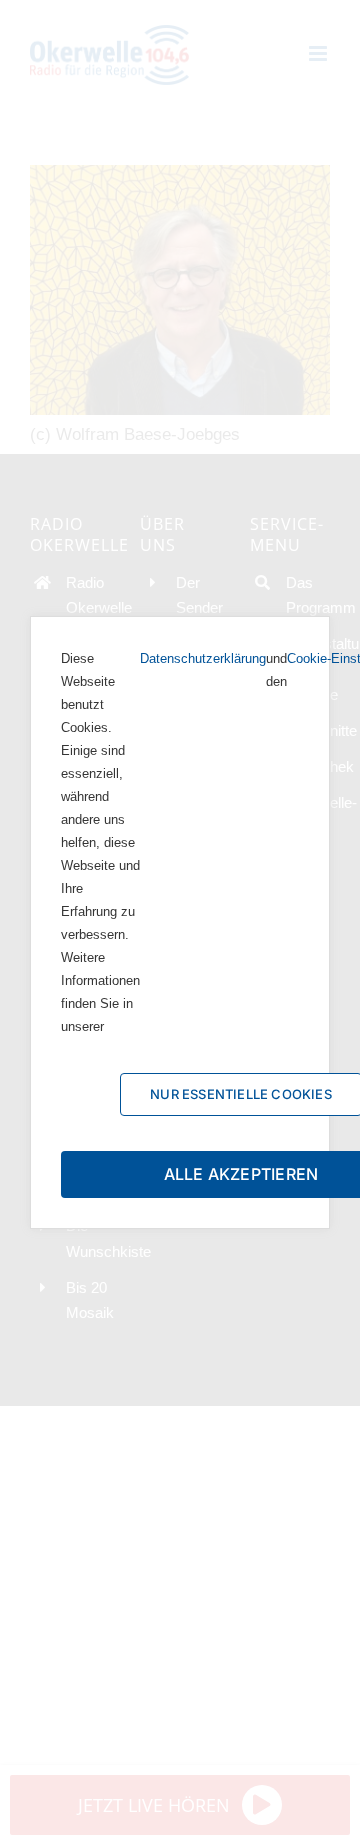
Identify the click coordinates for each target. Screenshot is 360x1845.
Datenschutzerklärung (203, 658)
